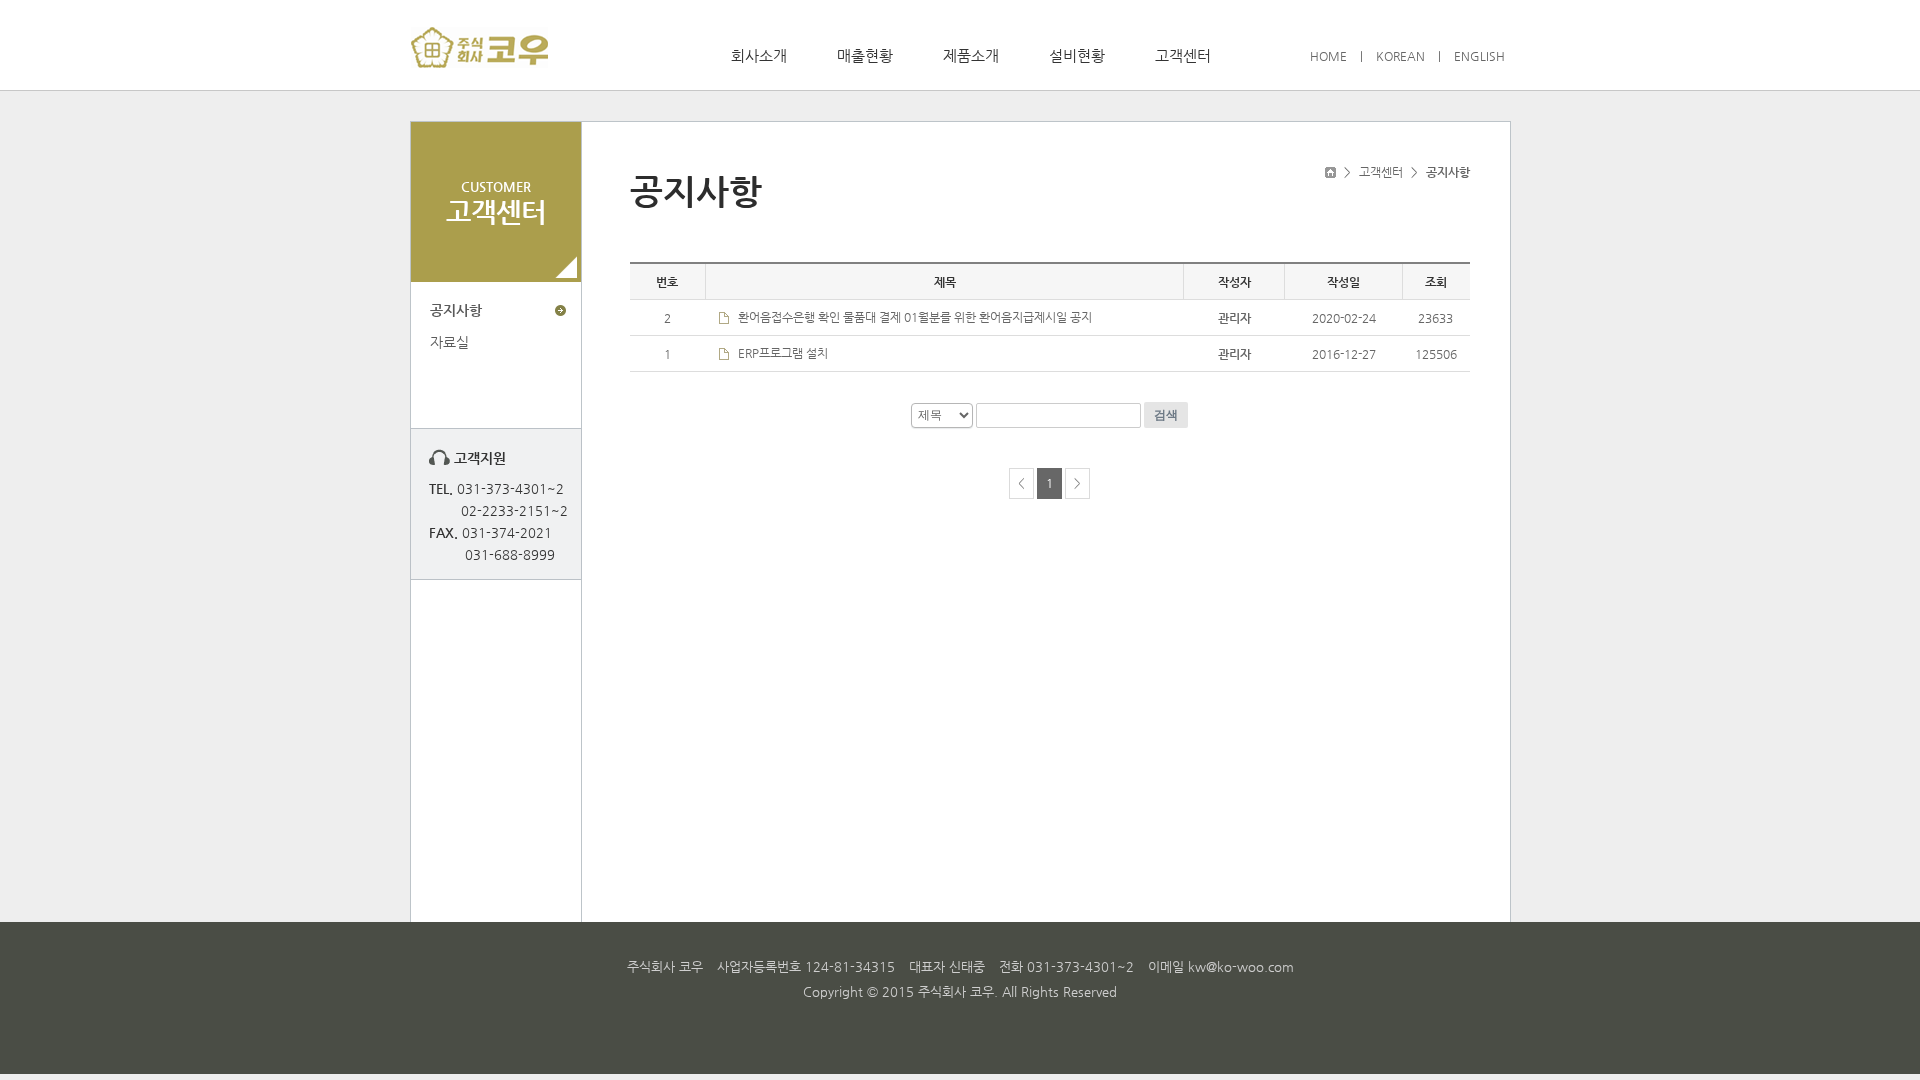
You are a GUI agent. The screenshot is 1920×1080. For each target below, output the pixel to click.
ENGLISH (1479, 56)
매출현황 (865, 55)
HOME (1328, 56)
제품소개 (971, 55)
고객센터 (1183, 55)
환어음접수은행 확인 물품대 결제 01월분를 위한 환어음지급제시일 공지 (915, 317)
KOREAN (1400, 56)
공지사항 (456, 310)
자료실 (449, 342)
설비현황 (1077, 55)
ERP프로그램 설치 (783, 353)
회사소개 (759, 55)
